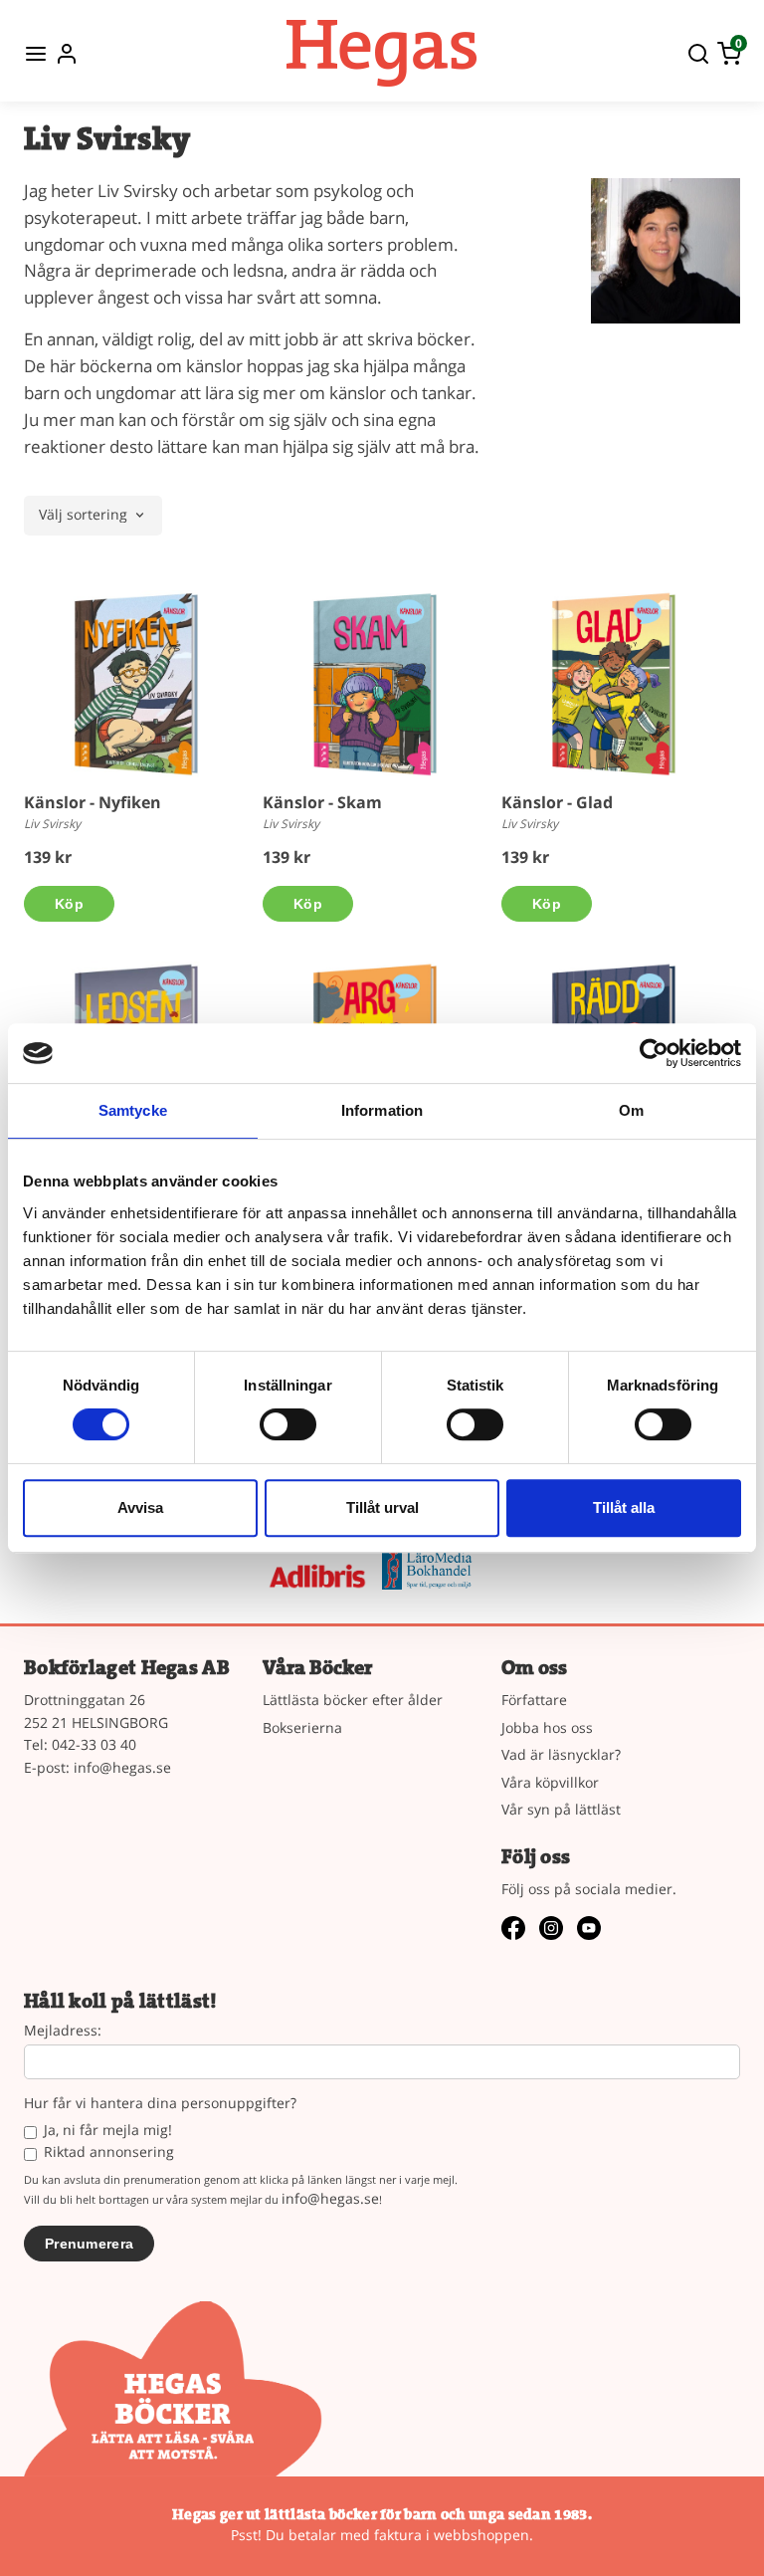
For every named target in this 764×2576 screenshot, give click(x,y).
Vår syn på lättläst (561, 1809)
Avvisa (140, 1507)
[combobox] (93, 516)
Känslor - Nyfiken (93, 802)
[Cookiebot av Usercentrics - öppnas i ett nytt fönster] (654, 1053)
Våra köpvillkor (550, 1782)
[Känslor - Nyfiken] (136, 684)
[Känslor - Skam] (375, 684)
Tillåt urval (382, 1507)
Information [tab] (382, 1110)
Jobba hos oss (547, 1727)
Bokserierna (302, 1727)
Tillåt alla (624, 1507)
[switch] (288, 1424)
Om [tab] (631, 1110)
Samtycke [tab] (133, 1110)
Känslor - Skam (322, 802)
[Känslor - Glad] (614, 684)
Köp (69, 904)
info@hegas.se (122, 1767)
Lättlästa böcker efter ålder (353, 1700)
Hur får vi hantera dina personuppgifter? (160, 2104)
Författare (534, 1700)
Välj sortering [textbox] (83, 516)
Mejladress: (63, 2031)
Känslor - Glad (557, 802)
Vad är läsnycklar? (561, 1754)
